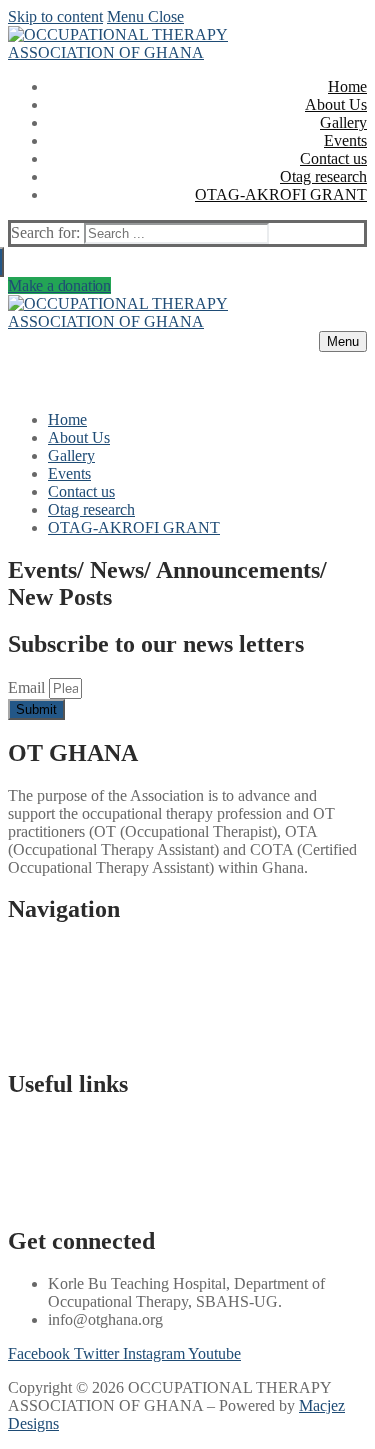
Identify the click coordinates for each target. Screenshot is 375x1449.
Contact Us (43, 1041)
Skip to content (55, 16)
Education (40, 1144)
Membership (47, 1023)
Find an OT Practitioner (83, 1180)
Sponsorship (47, 1162)
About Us (39, 969)
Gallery (31, 987)
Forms (28, 1198)
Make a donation (59, 285)
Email (28, 687)
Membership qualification (88, 1126)
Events (29, 1005)
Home (27, 951)
